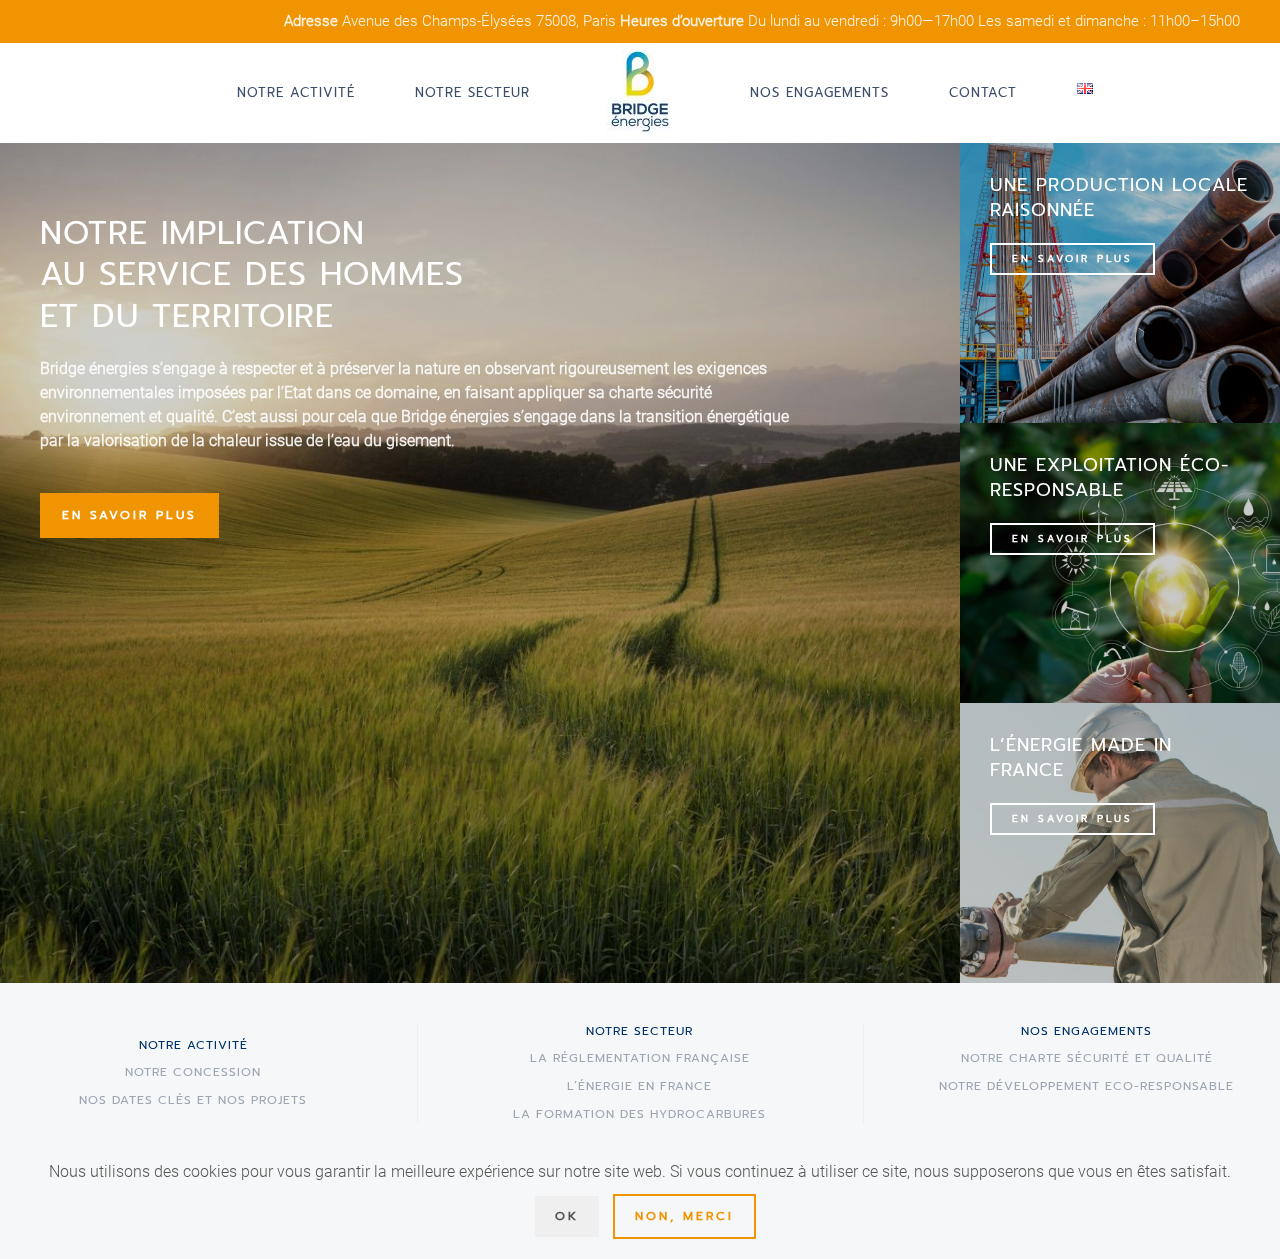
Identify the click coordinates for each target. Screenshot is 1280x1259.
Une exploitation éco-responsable (1109, 477)
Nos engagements (819, 92)
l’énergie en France (639, 1086)
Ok (567, 1216)
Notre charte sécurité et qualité (1087, 1058)
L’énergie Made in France (1081, 757)
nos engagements (1086, 1031)
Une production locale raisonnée (1119, 197)
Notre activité (296, 92)
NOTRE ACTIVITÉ (193, 1045)
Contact (983, 92)
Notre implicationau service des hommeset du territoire (252, 275)
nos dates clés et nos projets (193, 1100)
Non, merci (684, 1216)
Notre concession (193, 1072)
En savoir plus (129, 515)
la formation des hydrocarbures (639, 1114)
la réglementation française (640, 1058)
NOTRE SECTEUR (639, 1031)
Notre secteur (472, 92)
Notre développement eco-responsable (1086, 1086)
